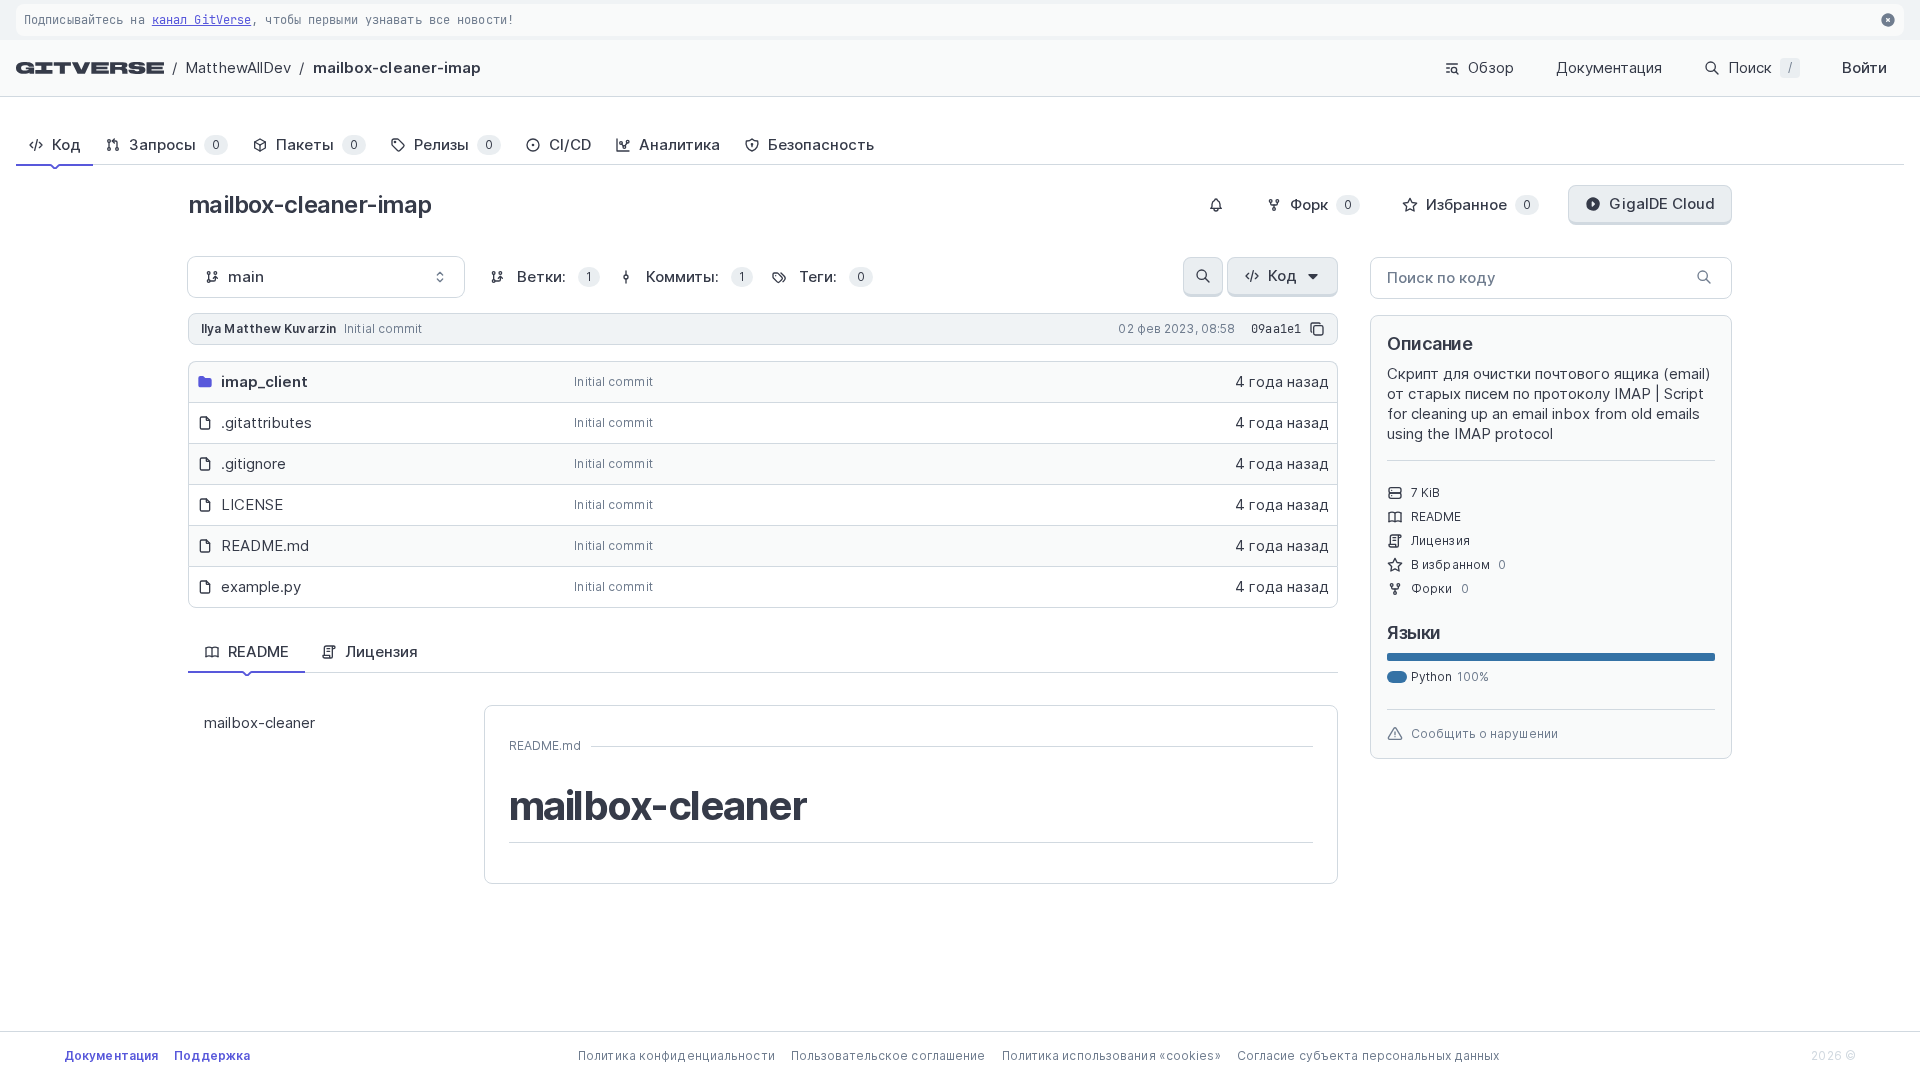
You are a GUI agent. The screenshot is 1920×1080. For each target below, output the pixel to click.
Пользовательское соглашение (888, 1055)
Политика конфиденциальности (676, 1055)
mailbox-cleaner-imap (397, 67)
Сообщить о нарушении (1484, 733)
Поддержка (212, 1055)
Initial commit (613, 381)
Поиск (1760, 67)
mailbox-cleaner (259, 722)
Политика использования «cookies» (1111, 1055)
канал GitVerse (201, 20)
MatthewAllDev (238, 67)
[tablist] (960, 145)
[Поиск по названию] (1203, 277)
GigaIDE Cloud (1662, 203)
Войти (1864, 67)
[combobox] (326, 277)
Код (1282, 275)
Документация (1609, 67)
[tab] (54, 145)
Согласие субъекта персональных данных (1368, 1055)
